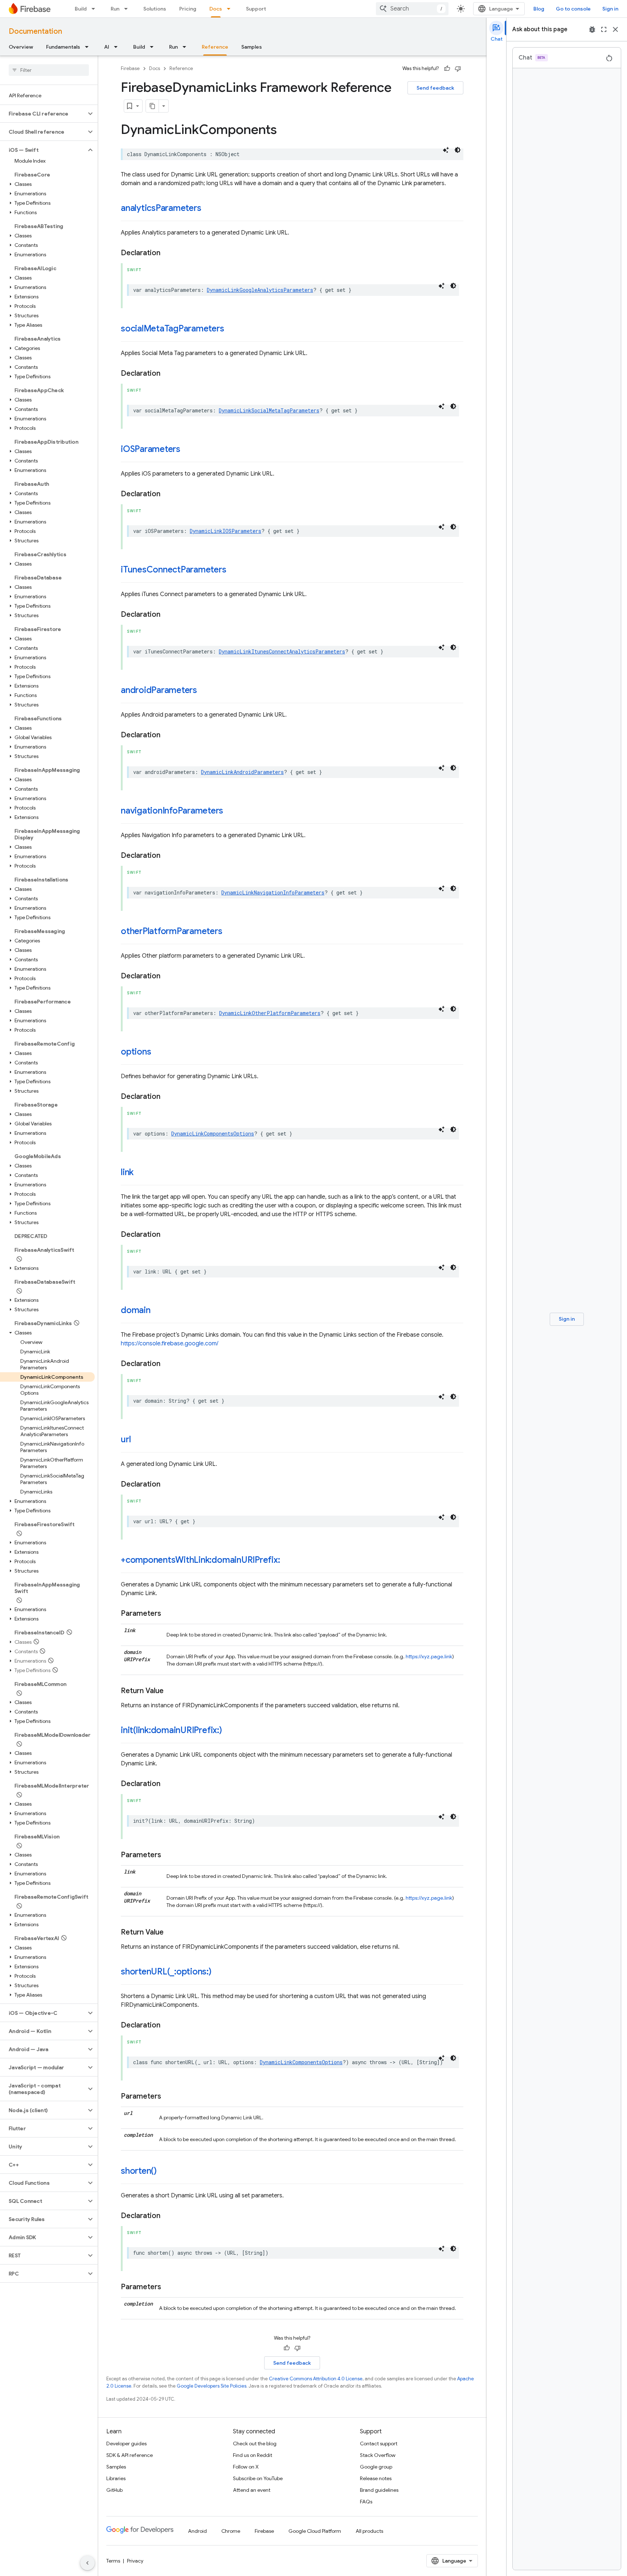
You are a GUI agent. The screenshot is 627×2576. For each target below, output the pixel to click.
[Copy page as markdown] (152, 106)
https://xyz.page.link (429, 1656)
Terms (113, 2561)
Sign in (610, 9)
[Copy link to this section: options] (158, 1052)
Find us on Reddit (253, 2455)
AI (107, 47)
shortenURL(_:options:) (166, 1972)
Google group (376, 2467)
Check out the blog (255, 2443)
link (127, 1172)
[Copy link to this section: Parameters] (168, 1614)
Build (81, 9)
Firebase (130, 68)
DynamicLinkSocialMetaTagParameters (269, 410)
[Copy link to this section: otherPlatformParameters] (230, 932)
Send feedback (435, 88)
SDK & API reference (130, 2455)
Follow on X (246, 2467)
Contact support (379, 2443)
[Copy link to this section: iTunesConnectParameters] (234, 570)
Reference (215, 47)
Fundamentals (63, 47)
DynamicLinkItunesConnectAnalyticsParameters (282, 651)
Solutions (155, 9)
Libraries (116, 2478)
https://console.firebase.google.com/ (170, 1344)
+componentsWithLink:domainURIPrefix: (200, 1560)
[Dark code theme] (458, 150)
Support (256, 9)
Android (197, 2531)
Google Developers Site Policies (212, 2386)
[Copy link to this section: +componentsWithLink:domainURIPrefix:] (287, 1561)
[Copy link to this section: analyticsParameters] (208, 209)
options (136, 1052)
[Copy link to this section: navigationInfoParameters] (230, 811)
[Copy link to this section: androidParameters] (204, 691)
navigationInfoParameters (172, 811)
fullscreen (604, 29)
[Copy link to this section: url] (138, 1440)
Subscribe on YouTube (258, 2478)
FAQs (366, 2502)
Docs (216, 9)
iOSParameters (151, 449)
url (126, 1439)
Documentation (35, 31)
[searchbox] (49, 70)
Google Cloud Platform (315, 2531)
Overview (21, 47)
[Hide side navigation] (87, 2563)
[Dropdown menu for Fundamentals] (89, 47)
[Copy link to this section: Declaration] (168, 253)
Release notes (376, 2478)
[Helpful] (447, 69)
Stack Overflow (378, 2455)
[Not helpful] (458, 69)
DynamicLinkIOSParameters (226, 531)
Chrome (231, 2531)
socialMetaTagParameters (173, 329)
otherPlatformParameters (172, 931)
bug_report (592, 29)
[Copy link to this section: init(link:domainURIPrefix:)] (229, 1731)
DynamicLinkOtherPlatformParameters (270, 1013)
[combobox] (412, 9)
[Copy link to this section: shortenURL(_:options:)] (219, 1972)
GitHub (114, 2490)
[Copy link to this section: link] (141, 1173)
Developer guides (126, 2443)
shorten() (139, 2171)
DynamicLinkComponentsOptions (213, 1134)
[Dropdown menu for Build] (95, 9)
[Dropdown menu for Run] (128, 9)
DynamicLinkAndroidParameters (242, 772)
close (615, 29)
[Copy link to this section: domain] (158, 1311)
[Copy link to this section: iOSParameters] (188, 450)
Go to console (573, 9)
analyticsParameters (161, 208)
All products (369, 2531)
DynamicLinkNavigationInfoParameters (273, 892)
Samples (252, 47)
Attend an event (252, 2490)
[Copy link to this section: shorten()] (164, 2172)
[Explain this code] (446, 150)
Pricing (188, 9)
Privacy (135, 2561)
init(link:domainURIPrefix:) (171, 1730)
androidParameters (159, 690)
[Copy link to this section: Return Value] (171, 1691)
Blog (539, 9)
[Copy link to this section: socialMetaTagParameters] (231, 329)
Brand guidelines (379, 2490)
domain (136, 1310)
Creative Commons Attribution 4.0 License (316, 2379)
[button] (43, 114)
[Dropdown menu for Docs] (231, 9)
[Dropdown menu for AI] (118, 47)
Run (115, 9)
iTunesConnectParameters (174, 570)
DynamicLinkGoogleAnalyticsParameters (260, 290)
